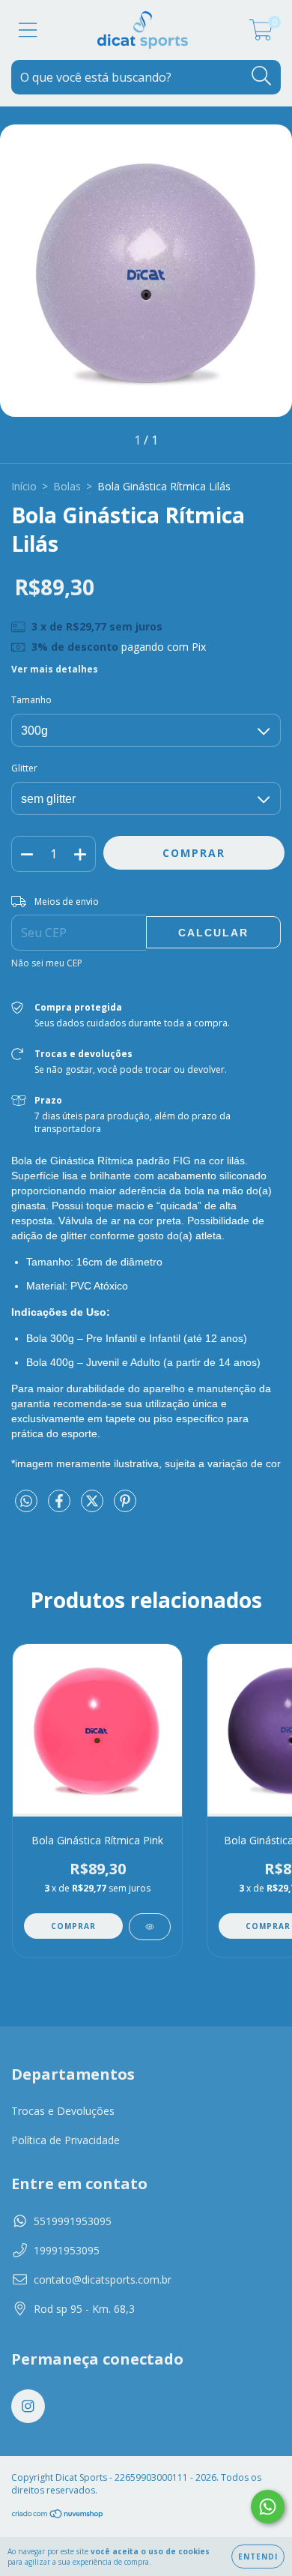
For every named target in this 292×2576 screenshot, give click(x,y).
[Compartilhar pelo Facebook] (61, 1507)
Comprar (73, 1926)
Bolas (67, 486)
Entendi (258, 2557)
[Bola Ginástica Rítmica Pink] (150, 1927)
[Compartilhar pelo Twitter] (94, 1507)
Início (24, 486)
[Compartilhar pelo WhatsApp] (26, 1502)
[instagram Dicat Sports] (28, 2406)
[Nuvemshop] (58, 2516)
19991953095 (67, 2250)
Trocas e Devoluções (63, 2111)
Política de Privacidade (66, 2140)
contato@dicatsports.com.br (103, 2279)
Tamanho (31, 700)
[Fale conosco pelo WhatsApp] (268, 2507)
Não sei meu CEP (47, 963)
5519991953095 (73, 2221)
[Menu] (28, 30)
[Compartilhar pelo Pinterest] (125, 1507)
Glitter (24, 768)
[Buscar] (262, 76)
